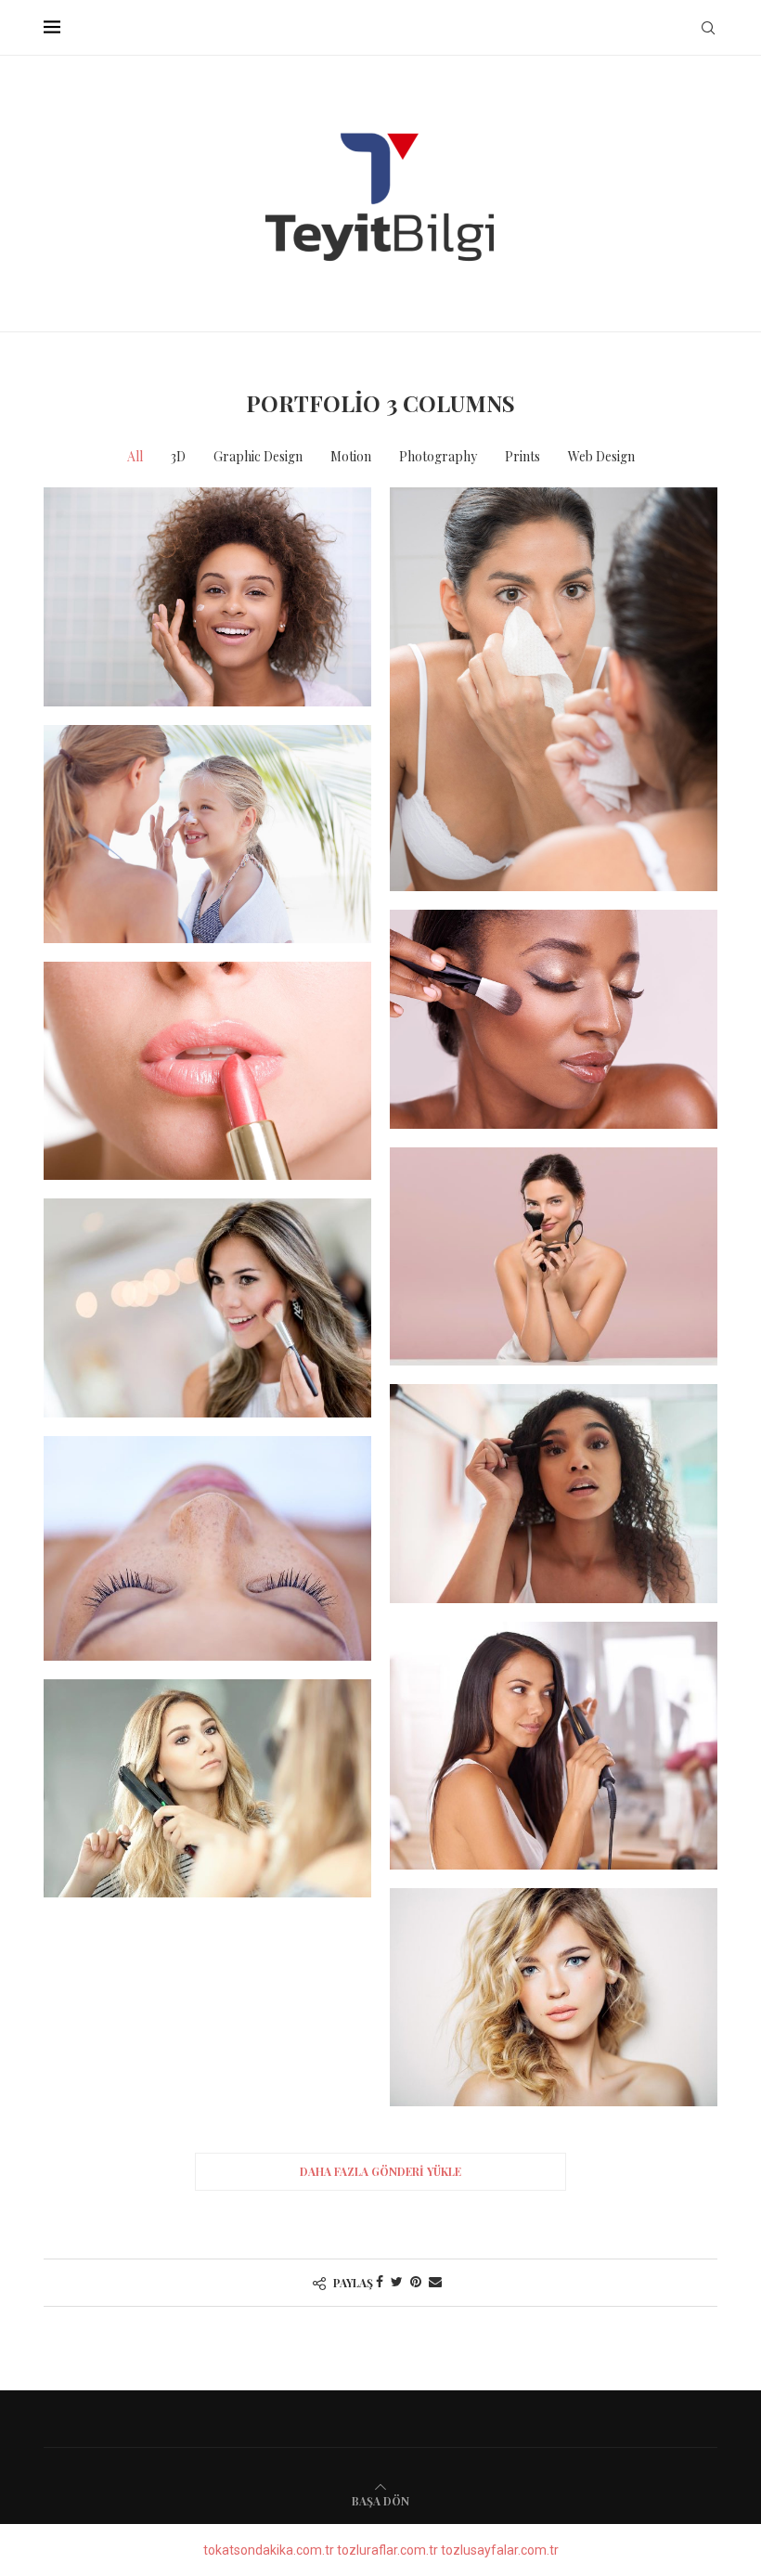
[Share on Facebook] (380, 2282)
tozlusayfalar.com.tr (500, 2550)
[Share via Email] (435, 2282)
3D (178, 456)
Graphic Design (258, 456)
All (135, 456)
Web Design (601, 456)
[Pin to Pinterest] (416, 2282)
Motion (351, 456)
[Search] (708, 28)
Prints (522, 456)
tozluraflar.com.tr (387, 2550)
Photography (438, 456)
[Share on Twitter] (397, 2282)
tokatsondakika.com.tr (269, 2550)
